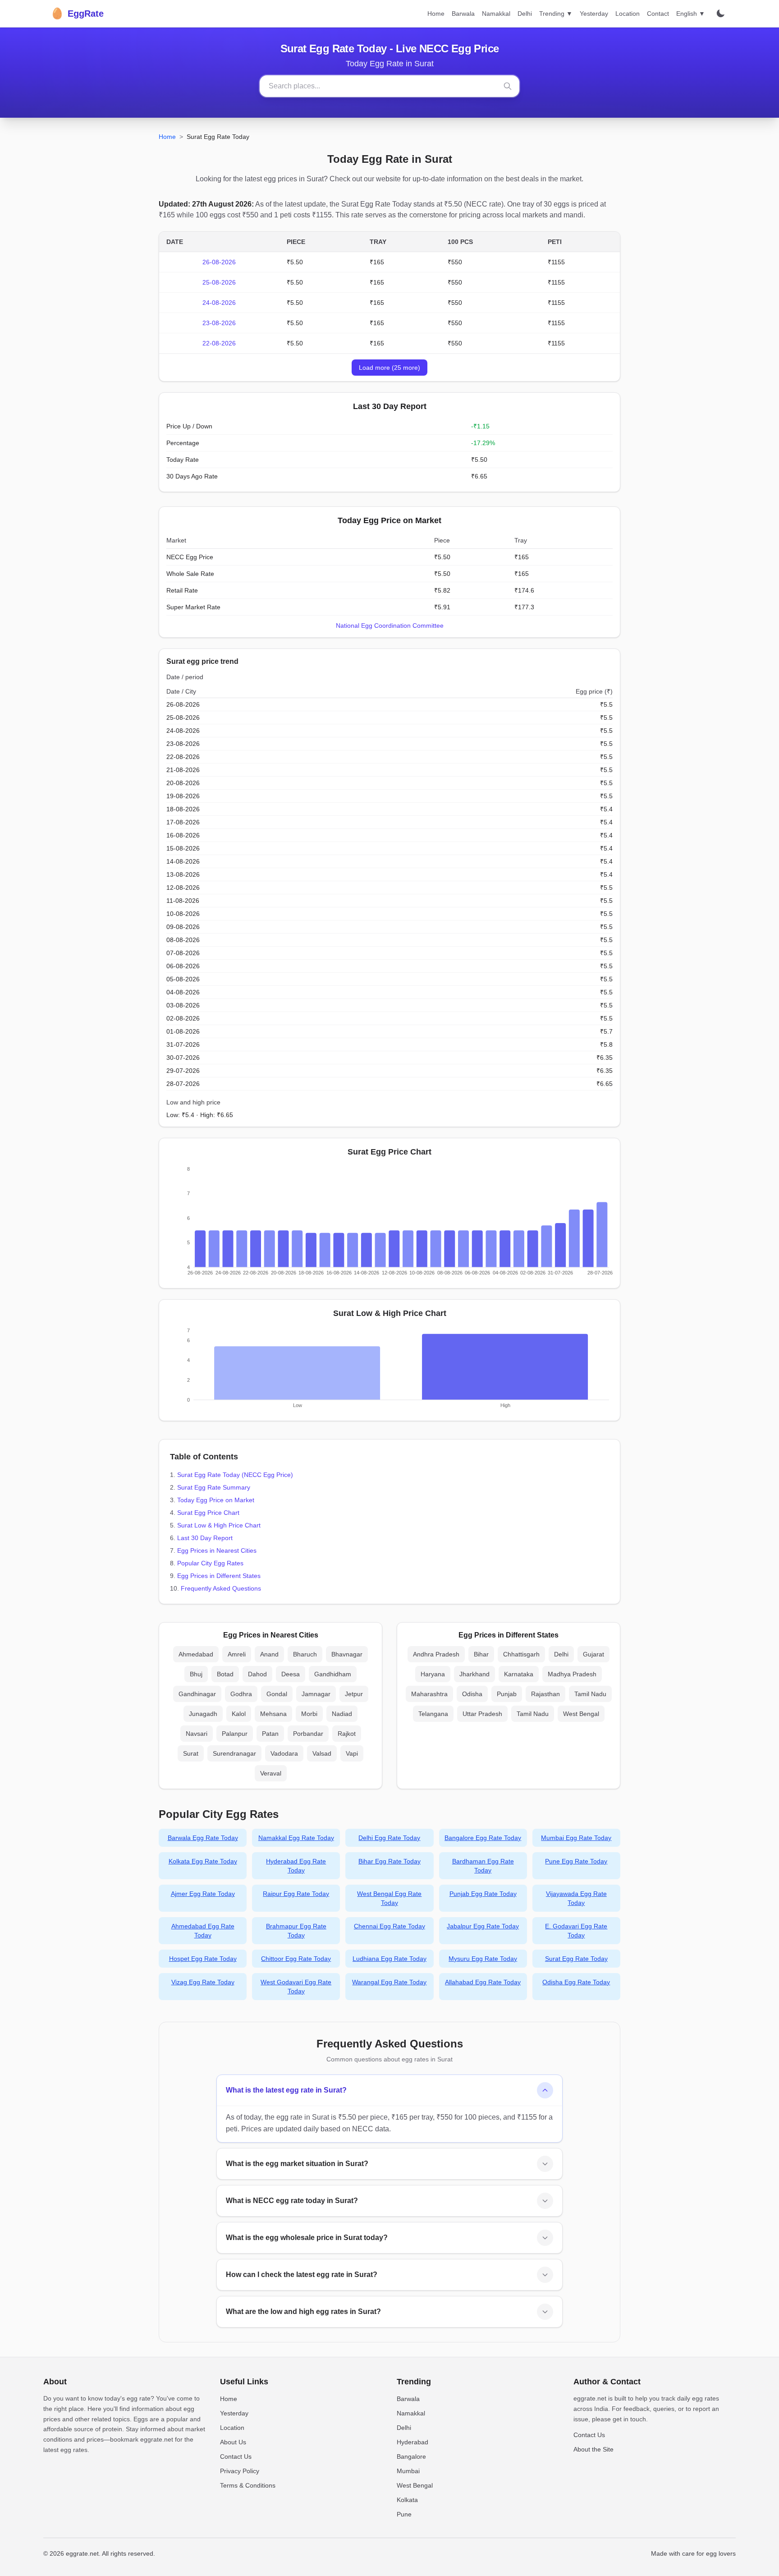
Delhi (525, 14)
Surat (191, 1753)
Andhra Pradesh (436, 1654)
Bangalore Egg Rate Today (483, 1838)
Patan (270, 1734)
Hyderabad (412, 2442)
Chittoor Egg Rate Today (296, 1959)
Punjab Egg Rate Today (483, 1894)
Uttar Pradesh (482, 1714)
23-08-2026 (219, 323)
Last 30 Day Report (205, 1538)
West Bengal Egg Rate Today (389, 1898)
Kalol (239, 1714)
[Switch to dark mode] (720, 14)
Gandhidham (333, 1674)
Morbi (309, 1714)
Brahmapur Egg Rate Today (296, 1931)
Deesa (291, 1674)
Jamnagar (316, 1694)
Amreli (237, 1654)
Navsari (197, 1734)
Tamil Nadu (590, 1694)
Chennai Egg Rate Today (389, 1926)
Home (436, 14)
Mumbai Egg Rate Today (576, 1838)
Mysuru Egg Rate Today (483, 1959)
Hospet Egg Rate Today (203, 1959)
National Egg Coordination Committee (390, 626)
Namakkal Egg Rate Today (296, 1838)
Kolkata (407, 2500)
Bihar (481, 1654)
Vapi (352, 1753)
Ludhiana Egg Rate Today (389, 1959)
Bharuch (305, 1654)
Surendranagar (234, 1753)
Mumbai (408, 2471)
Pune (404, 2514)
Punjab (507, 1694)
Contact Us (236, 2456)
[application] (389, 1223)
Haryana (433, 1674)
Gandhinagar (197, 1694)
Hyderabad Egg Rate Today (296, 1866)
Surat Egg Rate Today (576, 1959)
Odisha (472, 1694)
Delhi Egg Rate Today (389, 1838)
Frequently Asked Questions (221, 1588)
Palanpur (235, 1734)
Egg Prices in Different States (219, 1576)
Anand (269, 1654)
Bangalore (411, 2456)
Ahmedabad (196, 1654)
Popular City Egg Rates (210, 1563)
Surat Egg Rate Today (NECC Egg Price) (235, 1475)
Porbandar (308, 1734)
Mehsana (273, 1714)
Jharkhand (474, 1674)
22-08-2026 (219, 343)
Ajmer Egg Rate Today (203, 1894)
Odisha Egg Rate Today (576, 1982)
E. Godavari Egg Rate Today (576, 1931)
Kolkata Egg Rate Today (203, 1861)
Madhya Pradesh (572, 1674)
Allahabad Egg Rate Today (483, 1982)
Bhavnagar (347, 1654)
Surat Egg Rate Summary (214, 1487)
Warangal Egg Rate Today (389, 1982)
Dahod (257, 1674)
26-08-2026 (219, 262)
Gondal (277, 1694)
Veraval (271, 1773)
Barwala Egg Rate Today (203, 1838)
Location (628, 14)
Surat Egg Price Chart (208, 1513)
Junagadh (203, 1714)
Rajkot (347, 1734)
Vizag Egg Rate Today (203, 1982)
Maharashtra (429, 1694)
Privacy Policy (240, 2471)
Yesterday (594, 14)
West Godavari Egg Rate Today (296, 1987)
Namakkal (496, 14)
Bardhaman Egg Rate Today (483, 1866)
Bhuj (196, 1674)
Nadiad (342, 1714)
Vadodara (284, 1753)
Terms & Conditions (248, 2485)
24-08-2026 (219, 303)
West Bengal (581, 1714)
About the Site (593, 2449)
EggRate (77, 13)
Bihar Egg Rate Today (389, 1861)
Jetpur (354, 1694)
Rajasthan (545, 1694)
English (691, 14)
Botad (225, 1674)
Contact (658, 14)
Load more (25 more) (389, 368)
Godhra (241, 1694)
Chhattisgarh (521, 1654)
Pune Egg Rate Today (576, 1861)
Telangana (433, 1714)
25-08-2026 (219, 282)
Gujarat (593, 1654)
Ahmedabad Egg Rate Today (203, 1931)
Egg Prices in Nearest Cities (217, 1550)
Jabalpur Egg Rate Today (483, 1926)
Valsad (322, 1753)
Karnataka (519, 1674)
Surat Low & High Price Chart (219, 1525)
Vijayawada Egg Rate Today (576, 1898)
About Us (233, 2442)
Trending (556, 14)
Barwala (463, 14)
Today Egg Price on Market (216, 1500)
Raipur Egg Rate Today (296, 1894)
